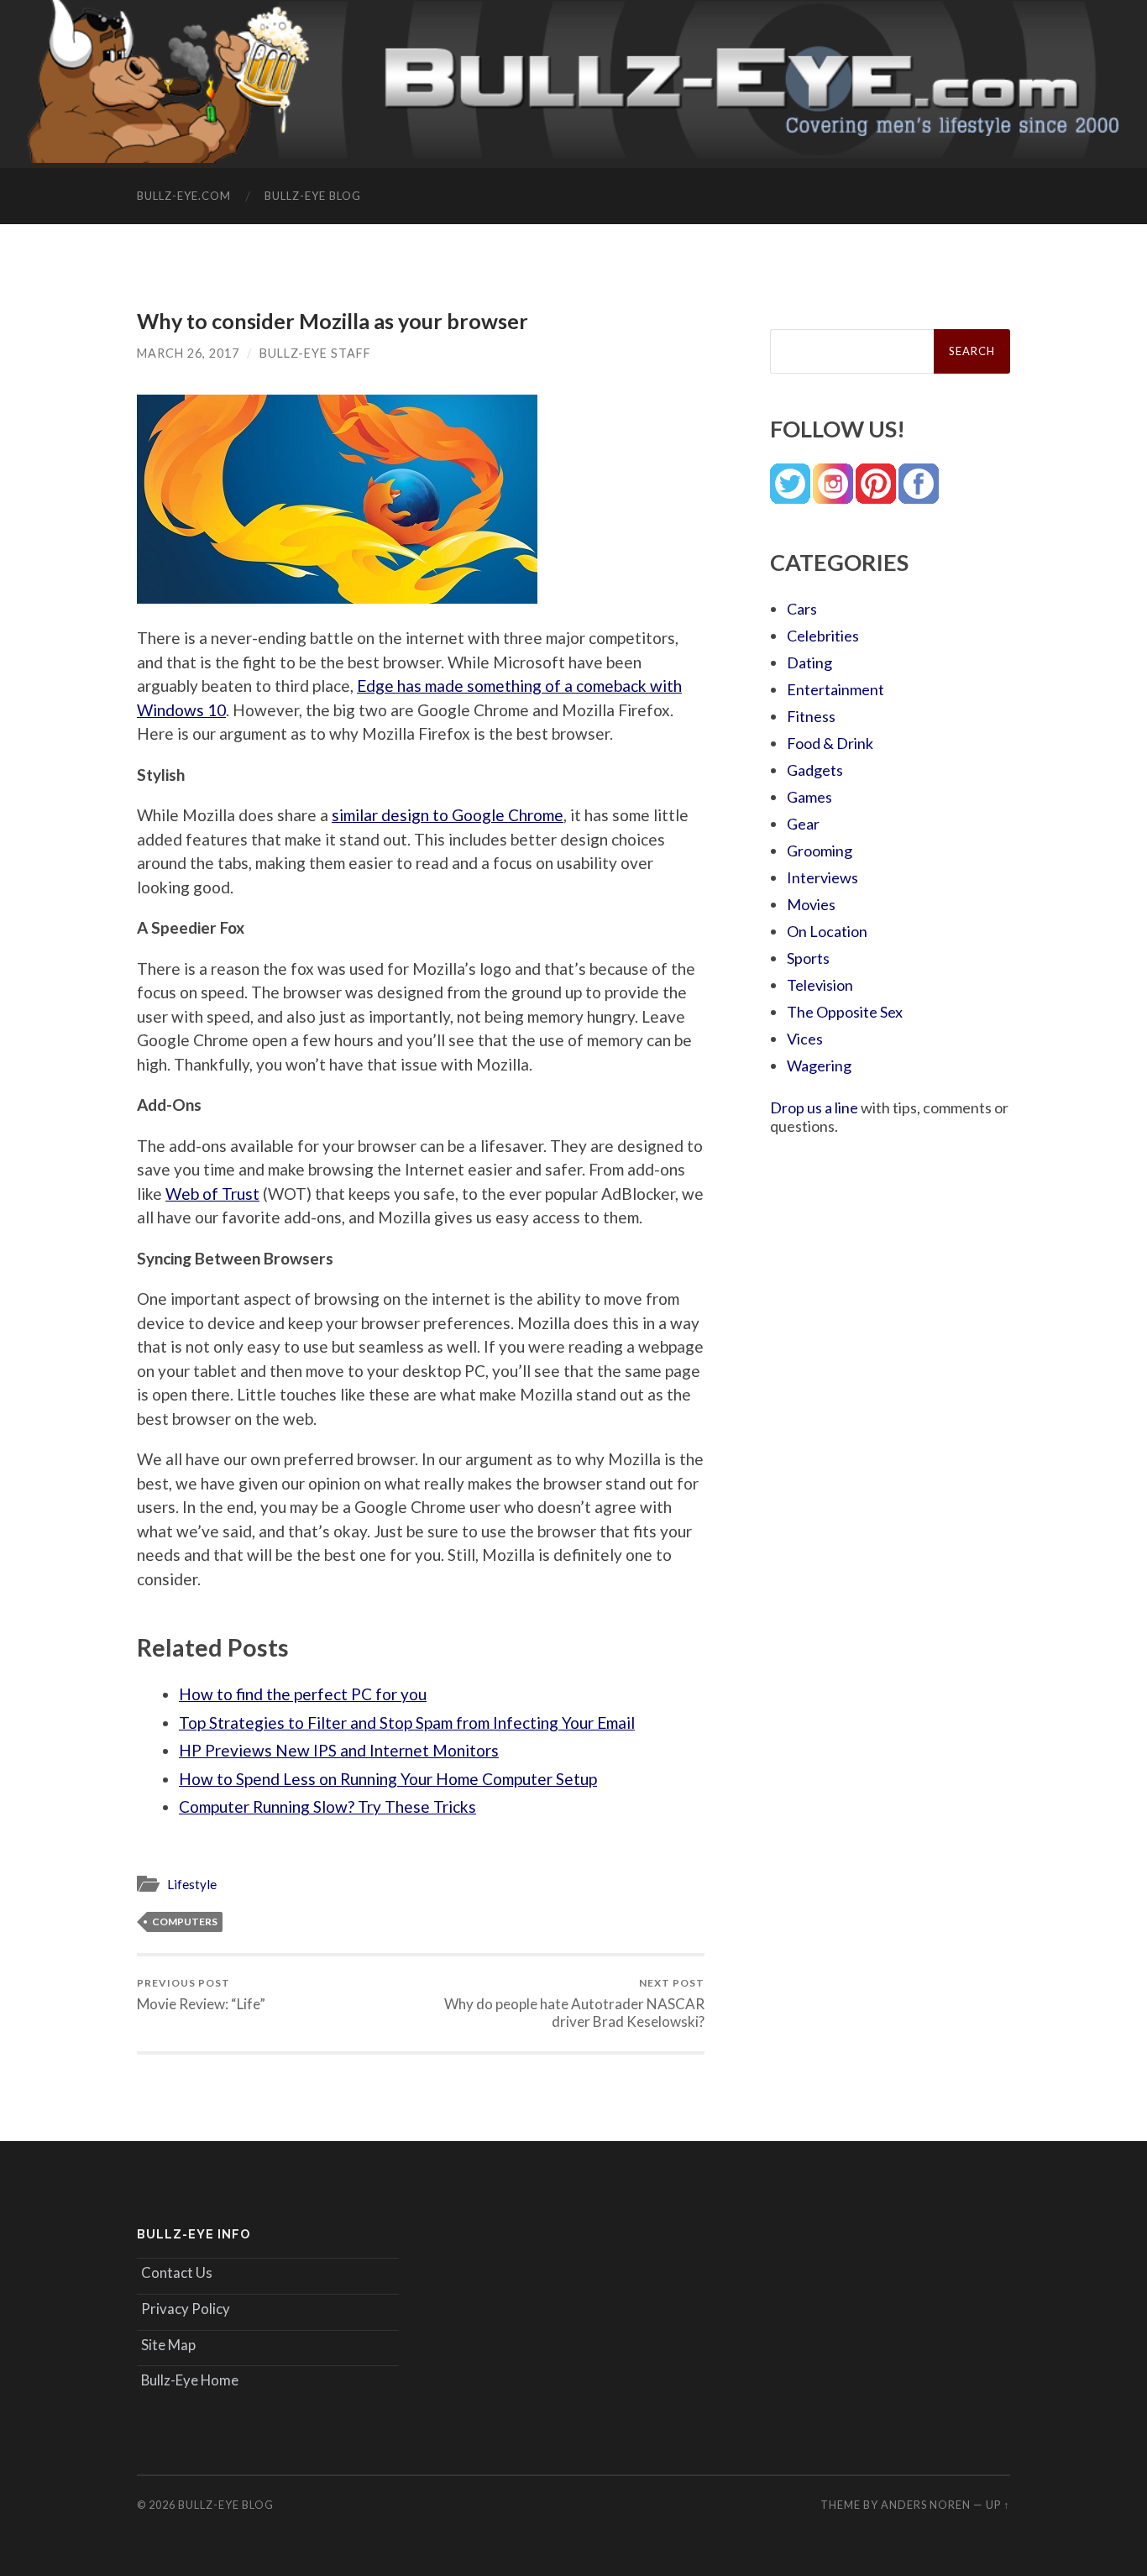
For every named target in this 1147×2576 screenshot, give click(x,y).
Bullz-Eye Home (190, 2380)
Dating (809, 662)
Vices (805, 1039)
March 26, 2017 (188, 353)
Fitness (811, 716)
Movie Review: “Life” (201, 1995)
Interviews (822, 877)
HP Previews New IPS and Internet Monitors (339, 1750)
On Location (827, 931)
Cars (802, 609)
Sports (808, 958)
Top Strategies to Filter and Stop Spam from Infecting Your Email (407, 1723)
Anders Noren (926, 2505)
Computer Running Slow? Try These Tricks (327, 1806)
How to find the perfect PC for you (303, 1694)
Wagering (819, 1065)
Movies (811, 904)
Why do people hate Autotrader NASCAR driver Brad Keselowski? (574, 2003)
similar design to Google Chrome (448, 815)
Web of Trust (212, 1194)
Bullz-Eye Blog (313, 196)
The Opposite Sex (845, 1012)
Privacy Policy (186, 2309)
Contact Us (177, 2272)
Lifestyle (192, 1884)
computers (185, 1922)
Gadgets (815, 770)
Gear (803, 824)
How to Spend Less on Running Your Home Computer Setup (388, 1779)
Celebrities (823, 636)
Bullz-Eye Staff (315, 353)
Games (809, 797)
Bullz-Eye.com (184, 196)
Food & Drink (830, 743)
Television (820, 985)
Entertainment (835, 689)
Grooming (820, 851)
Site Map (168, 2345)
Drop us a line (814, 1107)
